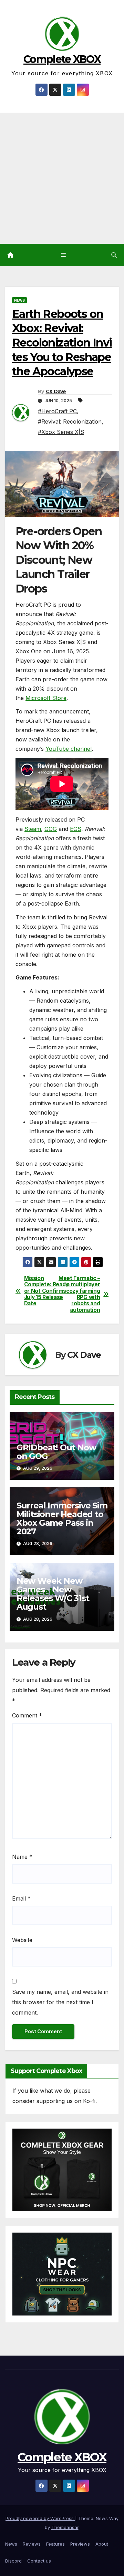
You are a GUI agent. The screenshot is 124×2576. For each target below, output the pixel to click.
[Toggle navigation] (63, 255)
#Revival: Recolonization (70, 422)
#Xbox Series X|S (61, 432)
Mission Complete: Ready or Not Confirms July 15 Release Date (43, 1291)
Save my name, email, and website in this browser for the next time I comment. (60, 2002)
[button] (114, 255)
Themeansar (65, 2527)
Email (21, 1898)
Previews (80, 2544)
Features (55, 2544)
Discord (13, 2561)
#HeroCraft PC (57, 411)
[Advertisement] (62, 178)
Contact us (39, 2561)
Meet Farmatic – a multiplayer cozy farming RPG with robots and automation (81, 1294)
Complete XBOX (62, 59)
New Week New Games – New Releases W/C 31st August (53, 1594)
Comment (27, 1715)
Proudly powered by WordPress (40, 2518)
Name (22, 1857)
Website (22, 1940)
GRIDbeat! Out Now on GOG (56, 1452)
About (102, 2544)
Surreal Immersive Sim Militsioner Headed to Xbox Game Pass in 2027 (62, 1518)
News (19, 300)
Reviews (32, 2544)
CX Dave (56, 391)
